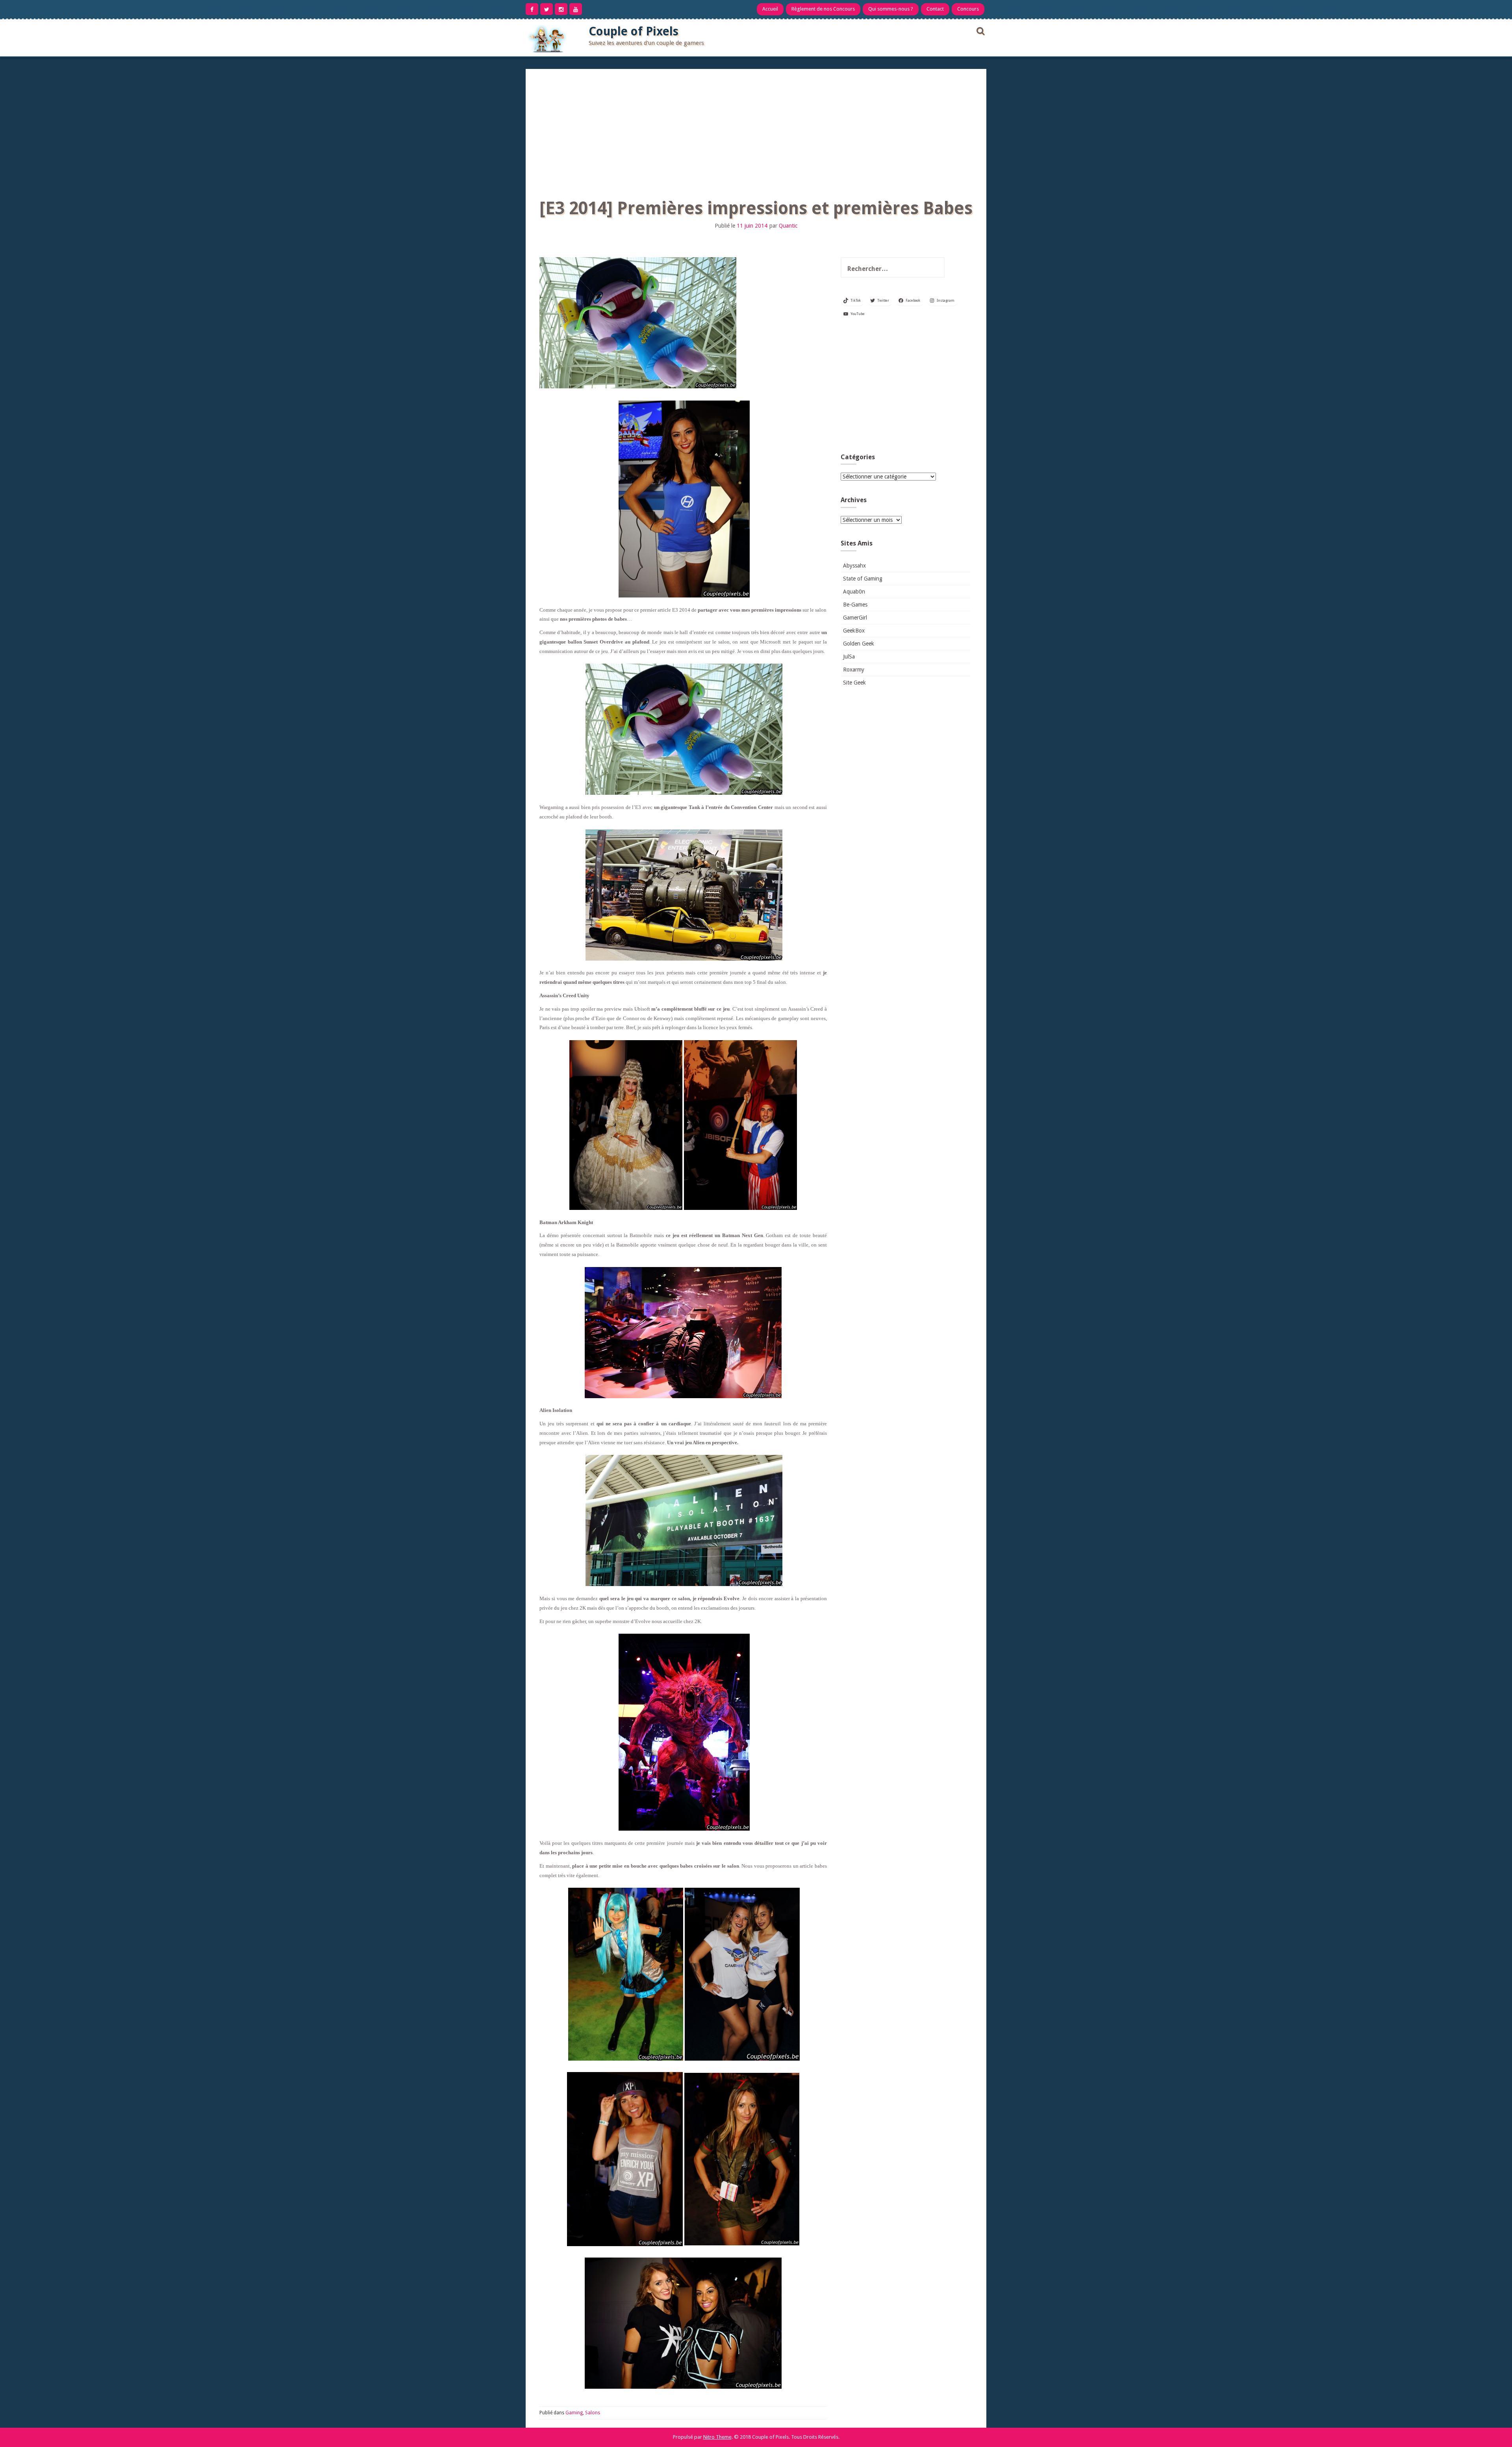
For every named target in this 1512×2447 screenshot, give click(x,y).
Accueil (770, 9)
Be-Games (855, 605)
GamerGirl (855, 618)
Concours (968, 9)
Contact (935, 9)
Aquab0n (854, 592)
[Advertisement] (756, 128)
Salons (593, 2413)
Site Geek (854, 683)
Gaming (574, 2413)
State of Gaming (863, 579)
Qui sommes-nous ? (891, 9)
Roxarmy (854, 670)
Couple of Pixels (634, 31)
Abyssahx (854, 566)
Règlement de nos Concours (823, 9)
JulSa (849, 657)
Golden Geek (859, 644)
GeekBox (854, 631)
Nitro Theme (717, 2437)
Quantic (788, 226)
